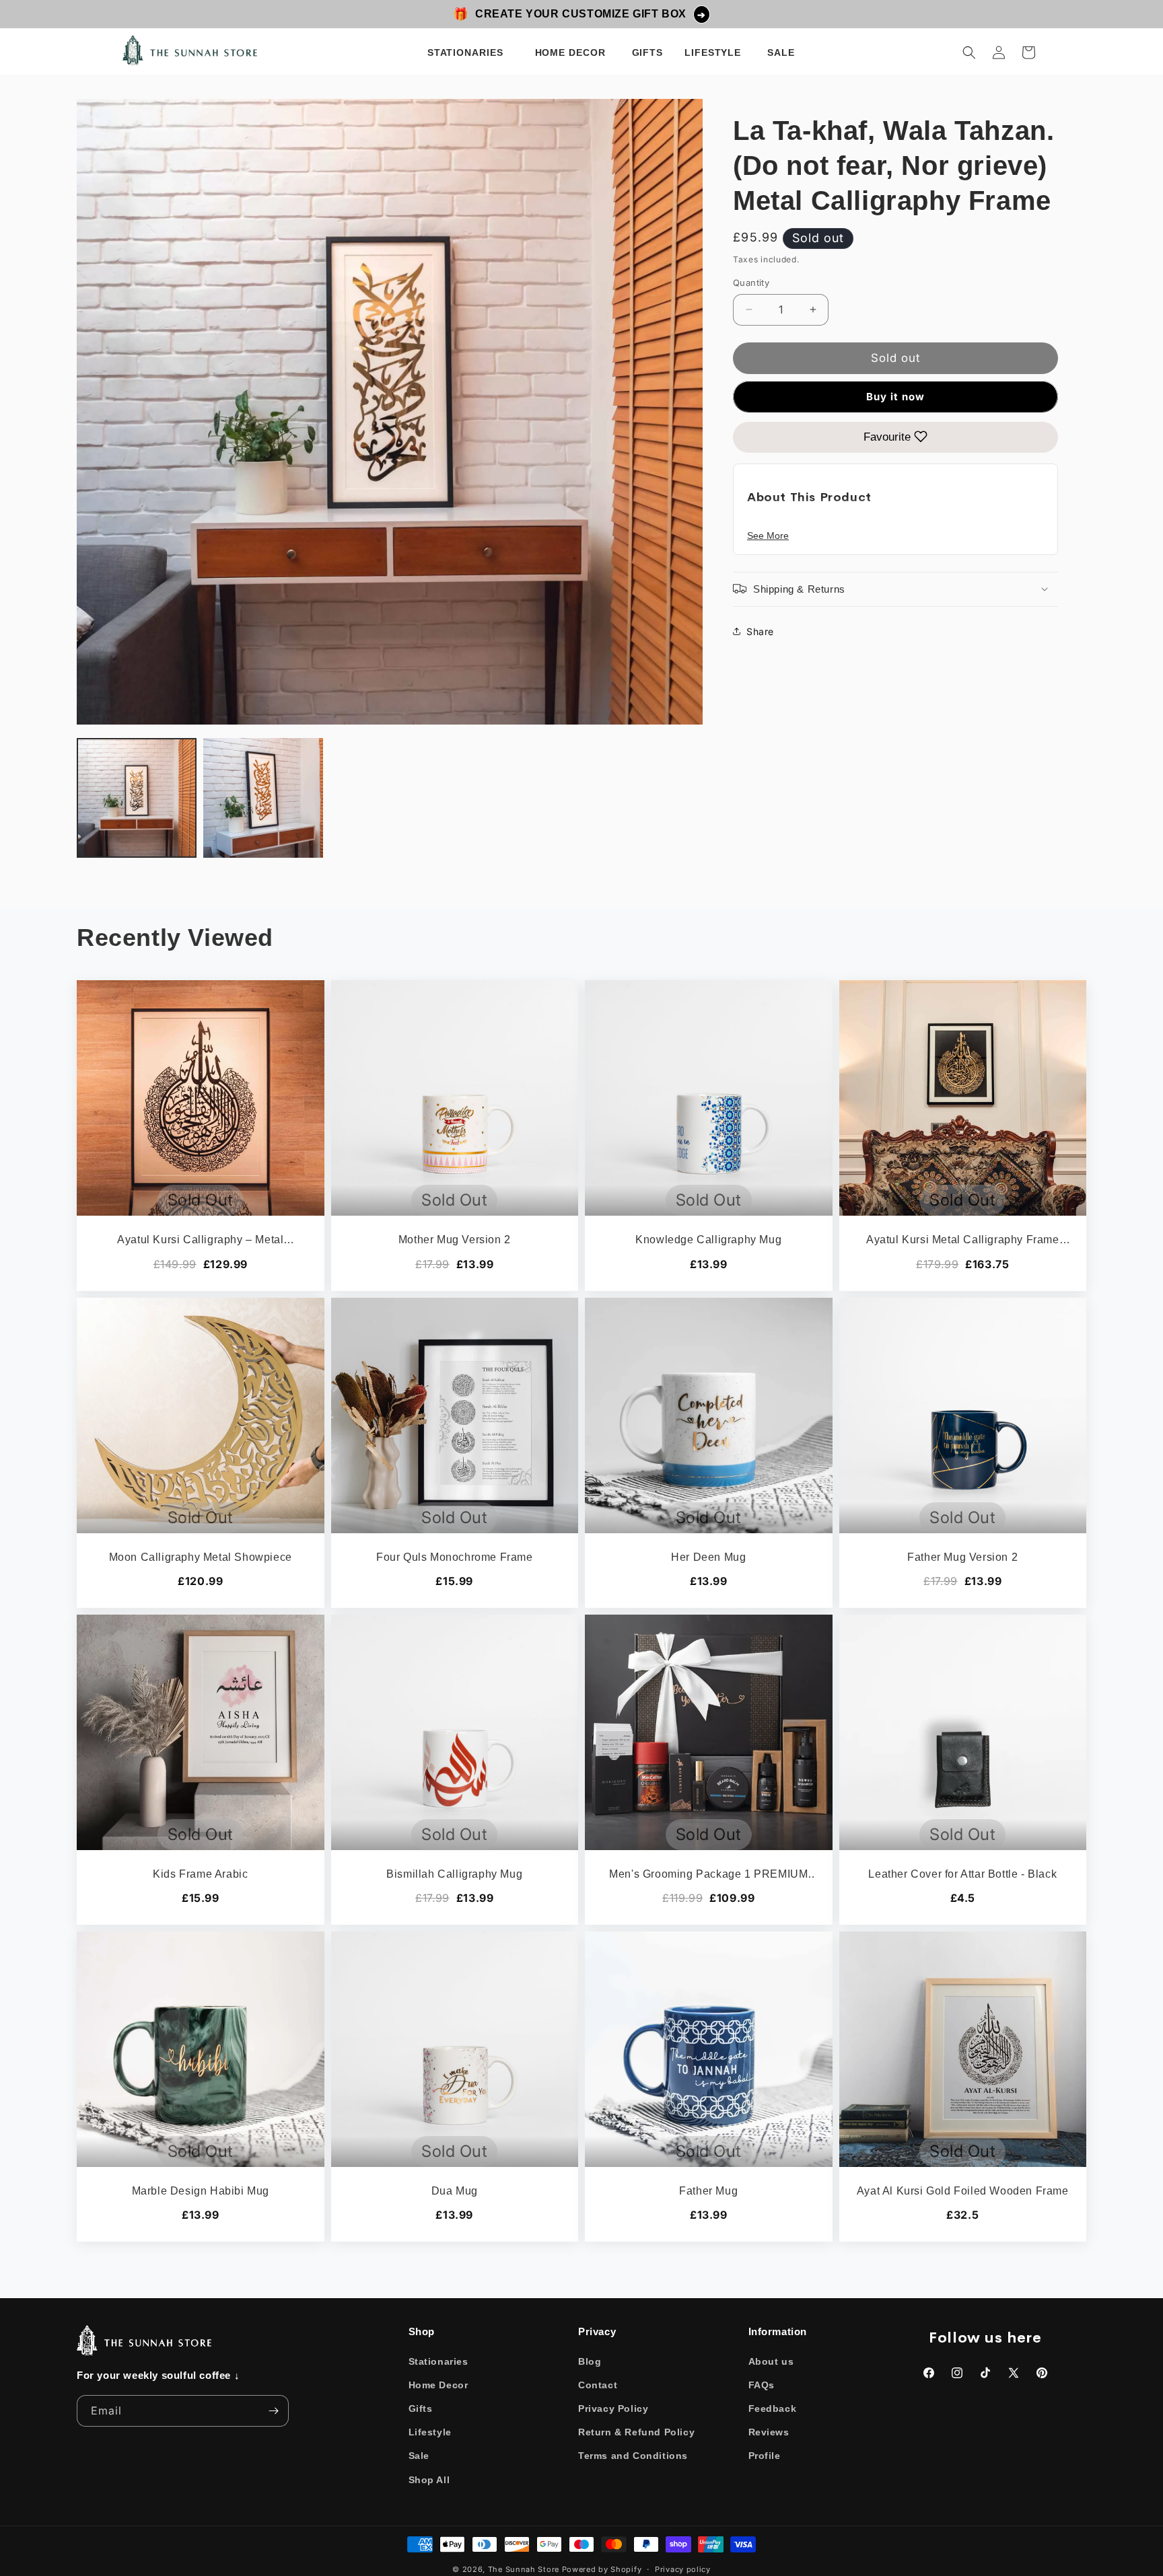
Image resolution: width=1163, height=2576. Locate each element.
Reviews (769, 2432)
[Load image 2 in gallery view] (263, 798)
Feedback (773, 2408)
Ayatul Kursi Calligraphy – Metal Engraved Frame (200, 1241)
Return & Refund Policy (636, 2432)
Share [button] (760, 631)
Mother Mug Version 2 (455, 1240)
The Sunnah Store (524, 2569)
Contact (598, 2385)
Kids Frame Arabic (200, 1874)
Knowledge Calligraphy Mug (708, 1240)
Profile (765, 2456)
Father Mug (708, 2191)
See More (768, 535)
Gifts (421, 2408)
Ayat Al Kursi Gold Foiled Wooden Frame (963, 2191)
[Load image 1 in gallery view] (137, 798)
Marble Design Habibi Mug (201, 2191)
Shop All (429, 2480)
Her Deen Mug (708, 1557)
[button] (468, 52)
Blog (590, 2361)
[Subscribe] (273, 2411)
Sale (419, 2456)
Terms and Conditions (633, 2456)
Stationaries (438, 2361)
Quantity (751, 283)
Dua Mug (455, 2191)
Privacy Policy (613, 2408)
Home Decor (438, 2385)
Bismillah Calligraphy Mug (454, 1874)
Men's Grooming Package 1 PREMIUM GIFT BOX (708, 1875)
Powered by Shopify (602, 2569)
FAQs (762, 2385)
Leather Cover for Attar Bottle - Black (962, 1874)
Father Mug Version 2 (962, 1557)
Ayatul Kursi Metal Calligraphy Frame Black (963, 1241)
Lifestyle (430, 2432)
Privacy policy (683, 2569)
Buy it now (895, 396)
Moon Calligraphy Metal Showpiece (201, 1557)
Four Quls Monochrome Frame (455, 1557)
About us (771, 2361)
